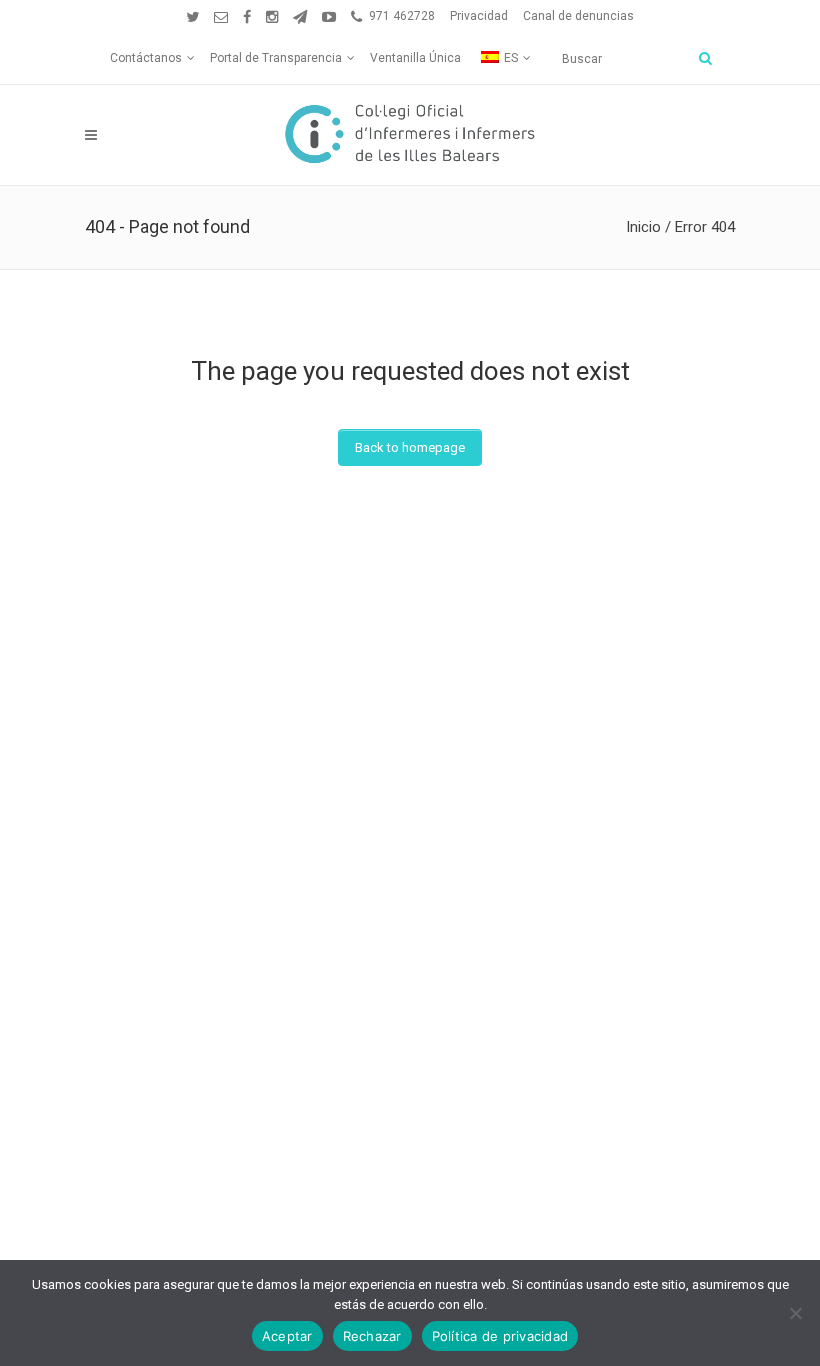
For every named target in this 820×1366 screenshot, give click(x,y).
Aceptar (287, 1336)
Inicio (643, 227)
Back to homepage (410, 447)
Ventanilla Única (415, 58)
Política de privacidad (500, 1336)
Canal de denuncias (578, 16)
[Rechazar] (795, 1313)
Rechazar (372, 1336)
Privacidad (479, 16)
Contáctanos (146, 58)
